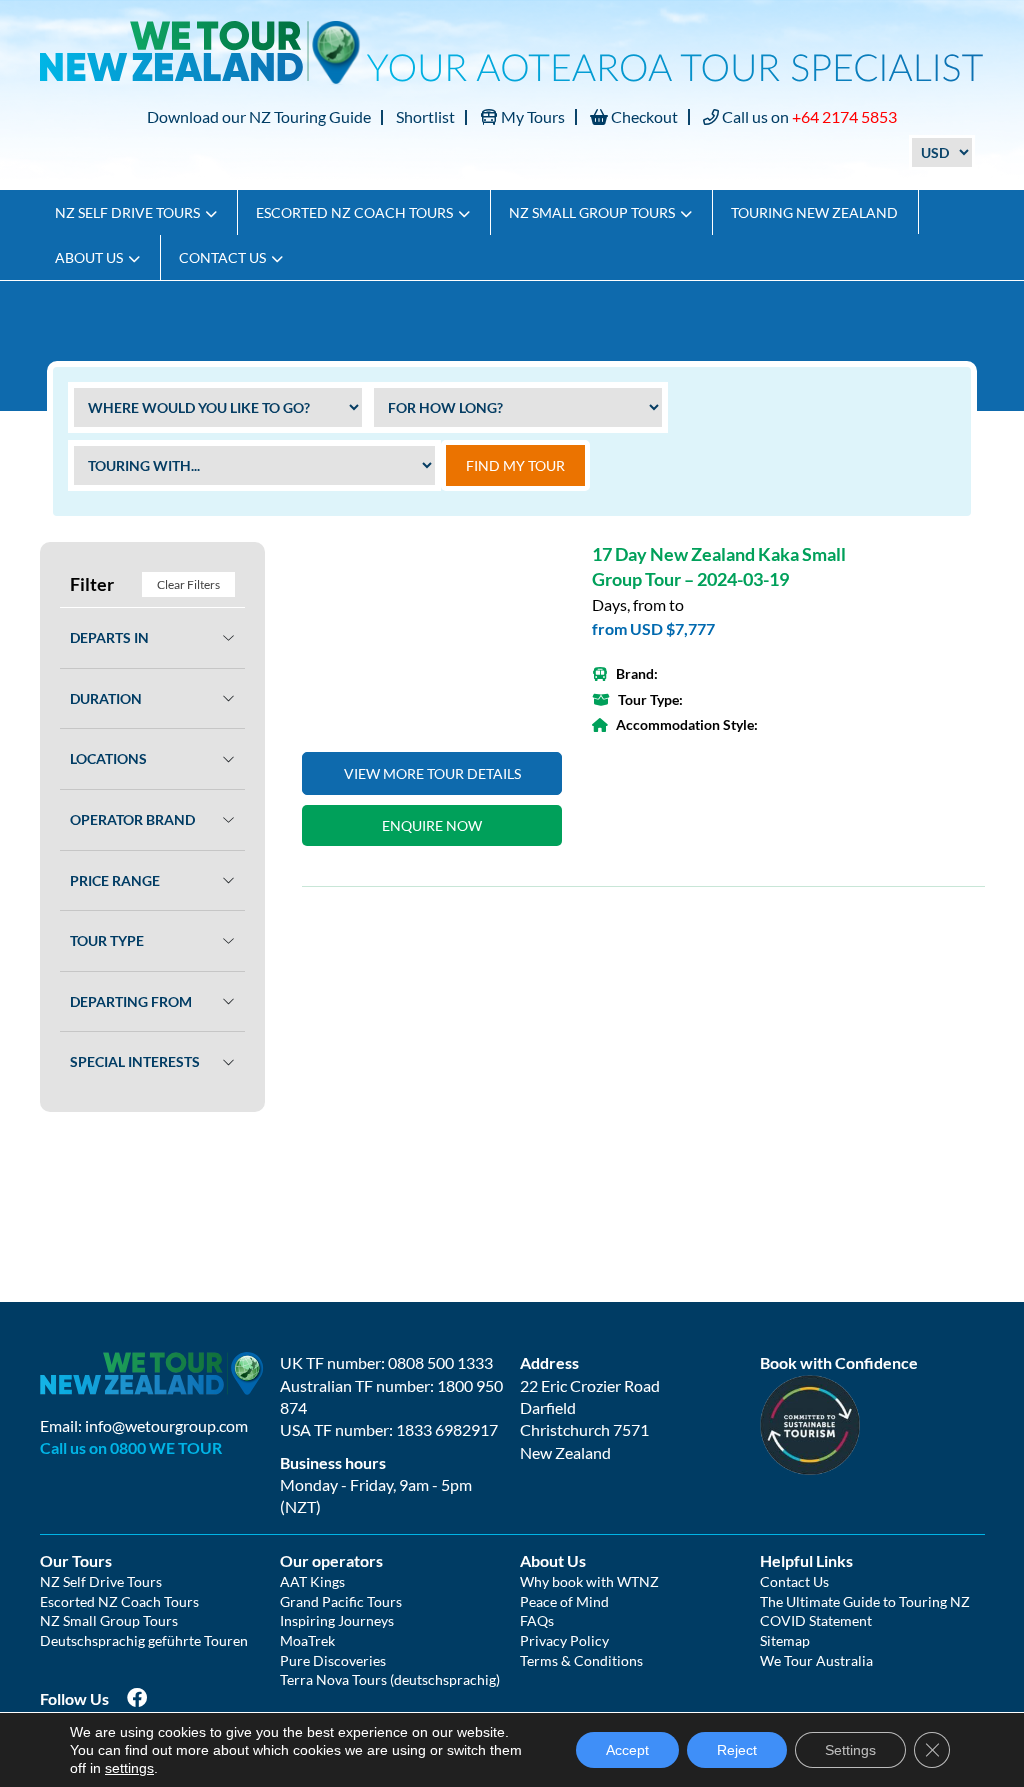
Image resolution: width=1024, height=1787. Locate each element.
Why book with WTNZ (589, 1581)
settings (129, 1768)
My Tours (531, 116)
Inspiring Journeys (337, 1620)
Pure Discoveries (333, 1660)
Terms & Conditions (581, 1660)
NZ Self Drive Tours (127, 212)
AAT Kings (312, 1581)
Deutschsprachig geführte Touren (144, 1640)
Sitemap (785, 1640)
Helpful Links (806, 1560)
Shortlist (425, 116)
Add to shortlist (536, 569)
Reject (737, 1750)
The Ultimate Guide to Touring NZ (865, 1601)
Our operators (331, 1560)
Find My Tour (515, 465)
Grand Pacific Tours (341, 1601)
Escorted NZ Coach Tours (354, 212)
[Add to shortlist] (432, 637)
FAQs (537, 1620)
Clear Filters (188, 584)
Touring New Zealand (814, 212)
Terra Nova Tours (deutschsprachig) (390, 1679)
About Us (89, 257)
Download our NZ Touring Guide (259, 116)
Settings (850, 1750)
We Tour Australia (816, 1660)
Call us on (808, 116)
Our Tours (76, 1560)
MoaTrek (307, 1640)
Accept (627, 1750)
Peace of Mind (564, 1601)
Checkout (643, 116)
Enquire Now (432, 825)
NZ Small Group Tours (592, 212)
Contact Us (222, 257)
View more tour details (432, 773)
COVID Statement (816, 1620)
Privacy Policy (564, 1640)
